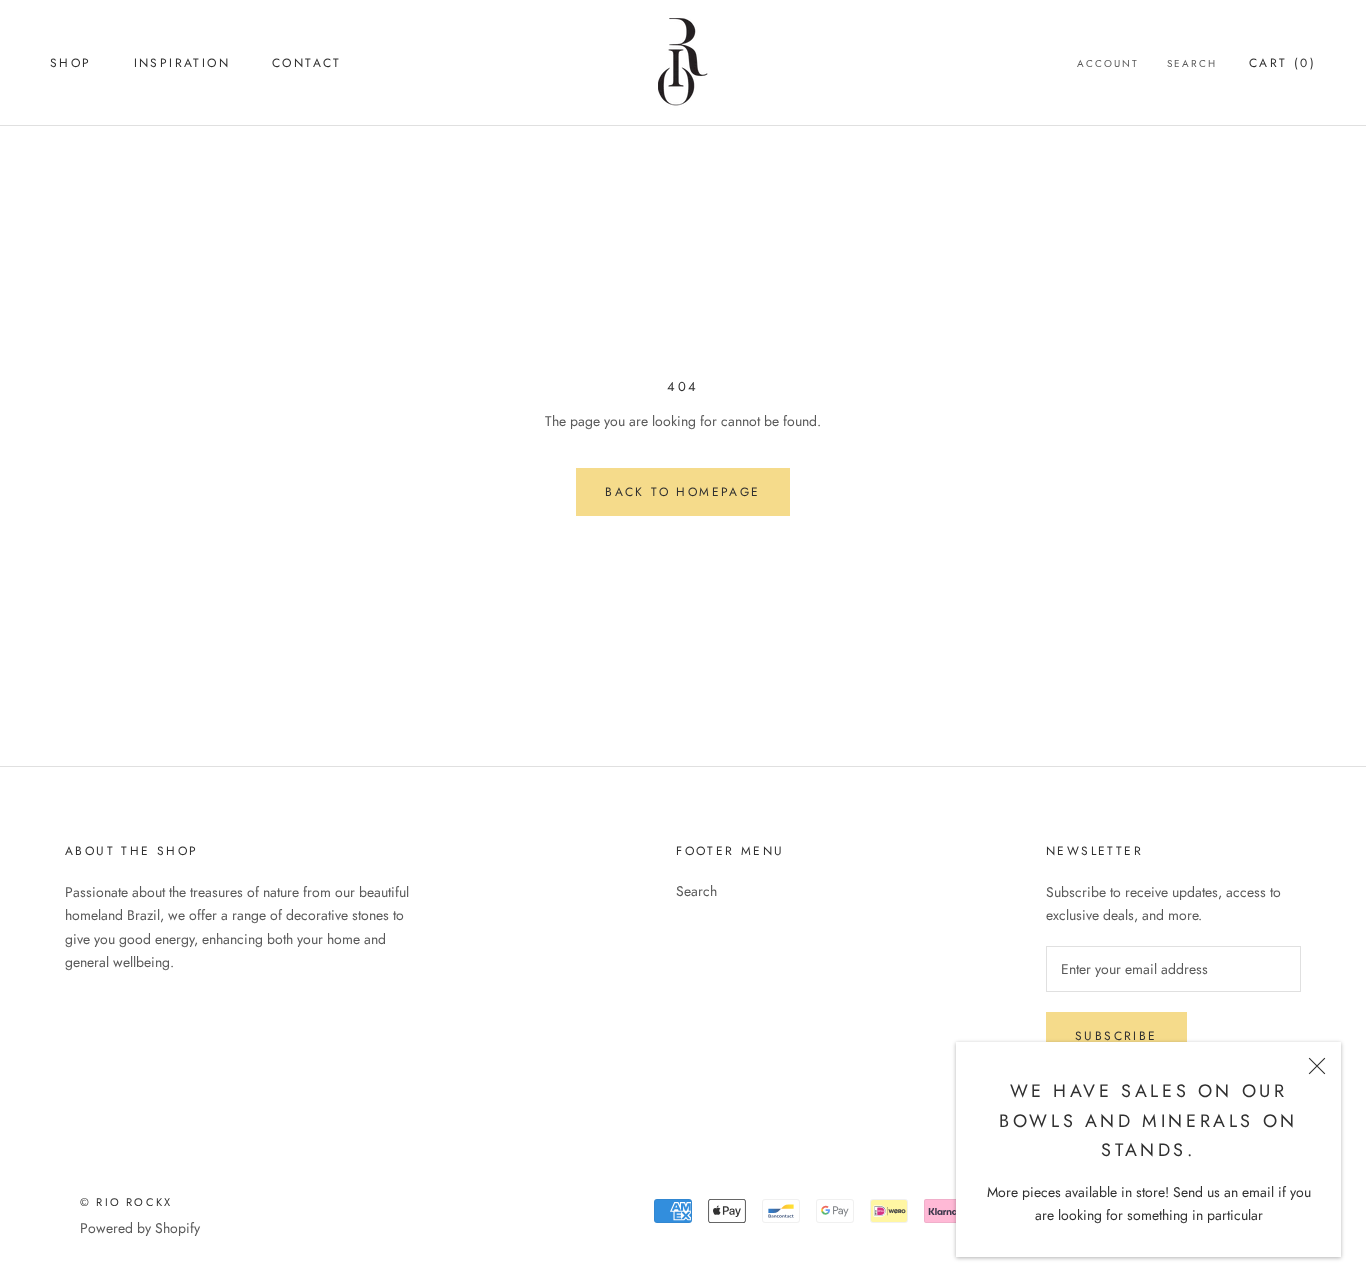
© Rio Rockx (126, 1202)
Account (1108, 63)
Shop (71, 63)
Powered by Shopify (140, 1228)
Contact (307, 63)
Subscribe (1116, 1036)
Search (1192, 63)
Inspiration (182, 63)
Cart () (1282, 63)
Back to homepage (682, 492)
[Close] (1317, 1066)
